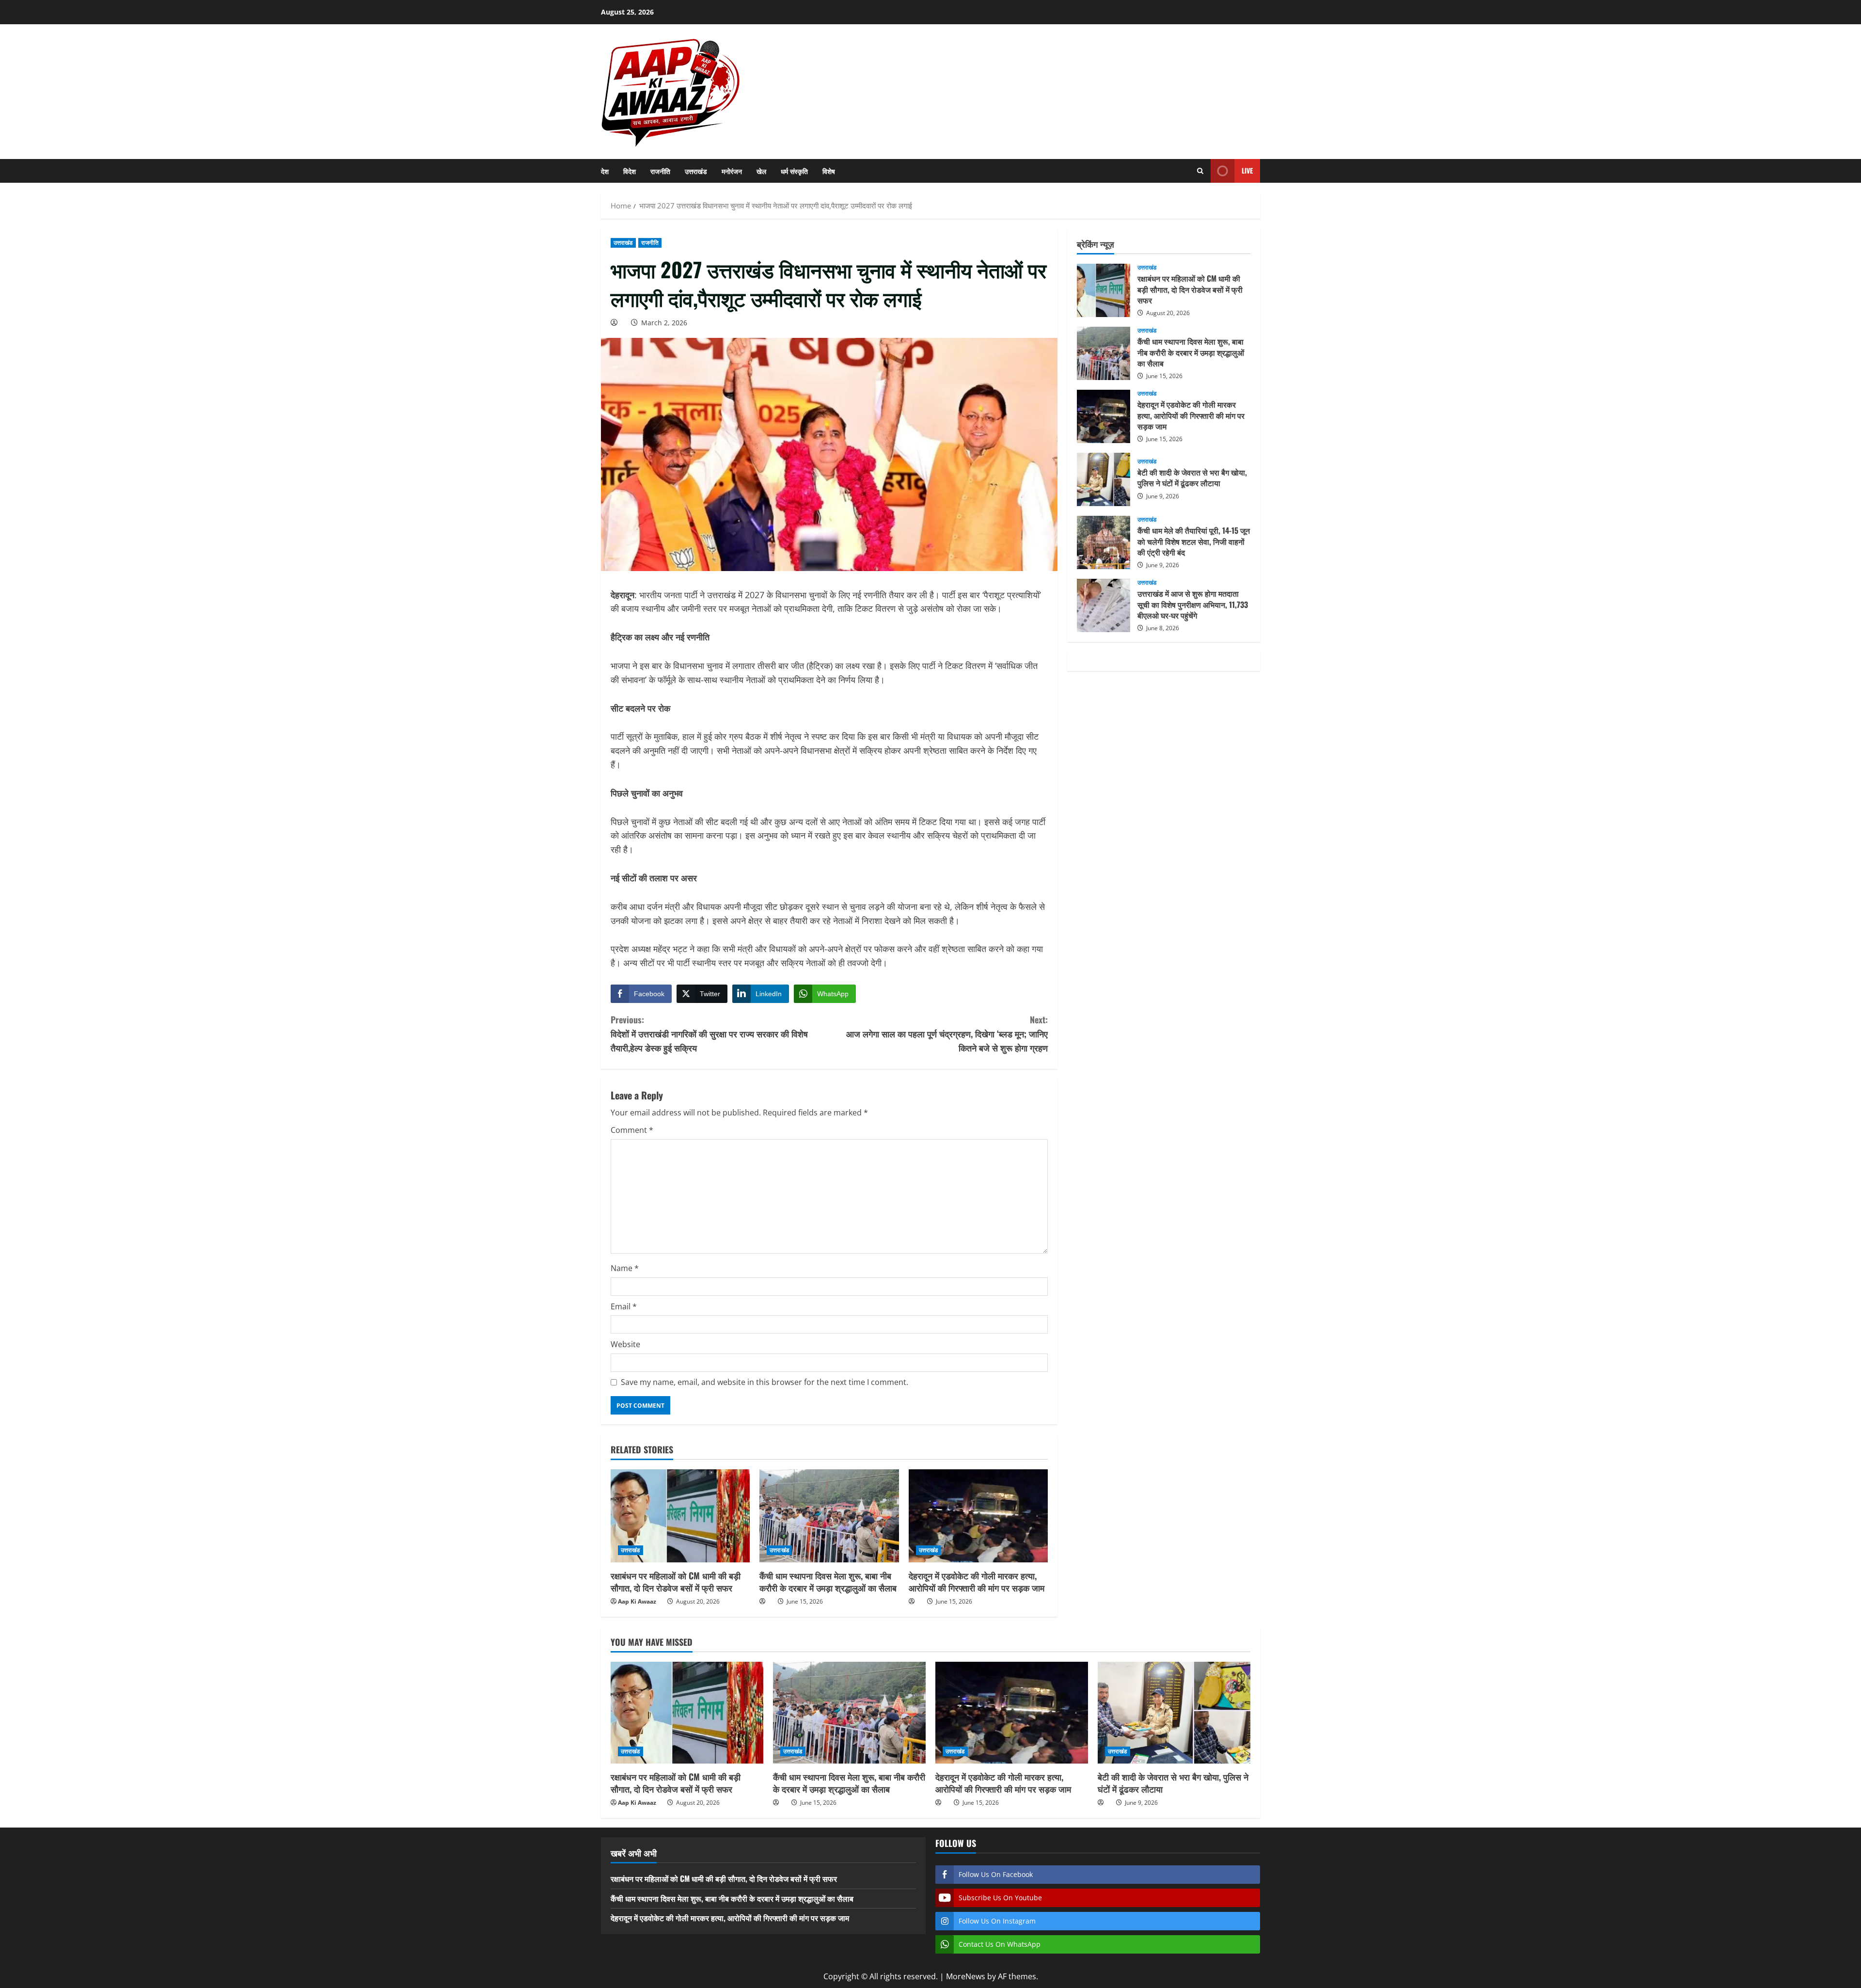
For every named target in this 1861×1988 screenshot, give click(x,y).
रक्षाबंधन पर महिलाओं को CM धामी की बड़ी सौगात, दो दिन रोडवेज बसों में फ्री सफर (676, 1582)
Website (625, 1344)
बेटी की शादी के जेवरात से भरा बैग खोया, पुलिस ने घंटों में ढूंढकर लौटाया (1104, 479)
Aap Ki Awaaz (637, 1601)
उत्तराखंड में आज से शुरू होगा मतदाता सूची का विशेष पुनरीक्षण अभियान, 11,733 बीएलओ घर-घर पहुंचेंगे (1104, 605)
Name (625, 1268)
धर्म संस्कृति (794, 171)
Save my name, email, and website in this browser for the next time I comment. (765, 1382)
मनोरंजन (732, 171)
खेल (761, 171)
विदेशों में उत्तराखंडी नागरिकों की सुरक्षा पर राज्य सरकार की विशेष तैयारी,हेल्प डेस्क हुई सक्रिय (709, 1034)
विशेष (829, 171)
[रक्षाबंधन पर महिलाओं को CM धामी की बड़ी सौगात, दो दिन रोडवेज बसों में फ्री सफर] (680, 1516)
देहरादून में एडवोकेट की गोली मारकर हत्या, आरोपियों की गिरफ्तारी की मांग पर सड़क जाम (977, 1582)
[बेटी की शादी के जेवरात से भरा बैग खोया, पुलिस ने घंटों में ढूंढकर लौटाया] (1174, 1713)
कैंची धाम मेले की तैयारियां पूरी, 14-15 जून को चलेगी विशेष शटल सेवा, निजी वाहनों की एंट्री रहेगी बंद (1104, 542)
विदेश (630, 171)
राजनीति (660, 171)
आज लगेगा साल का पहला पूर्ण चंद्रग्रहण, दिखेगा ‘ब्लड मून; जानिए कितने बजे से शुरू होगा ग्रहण (947, 1034)
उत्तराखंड (696, 171)
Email (624, 1306)
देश (605, 171)
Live (1247, 170)
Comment (632, 1130)
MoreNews (966, 1976)
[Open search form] (1200, 171)
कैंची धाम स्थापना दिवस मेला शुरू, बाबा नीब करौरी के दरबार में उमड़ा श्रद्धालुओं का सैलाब (828, 1582)
